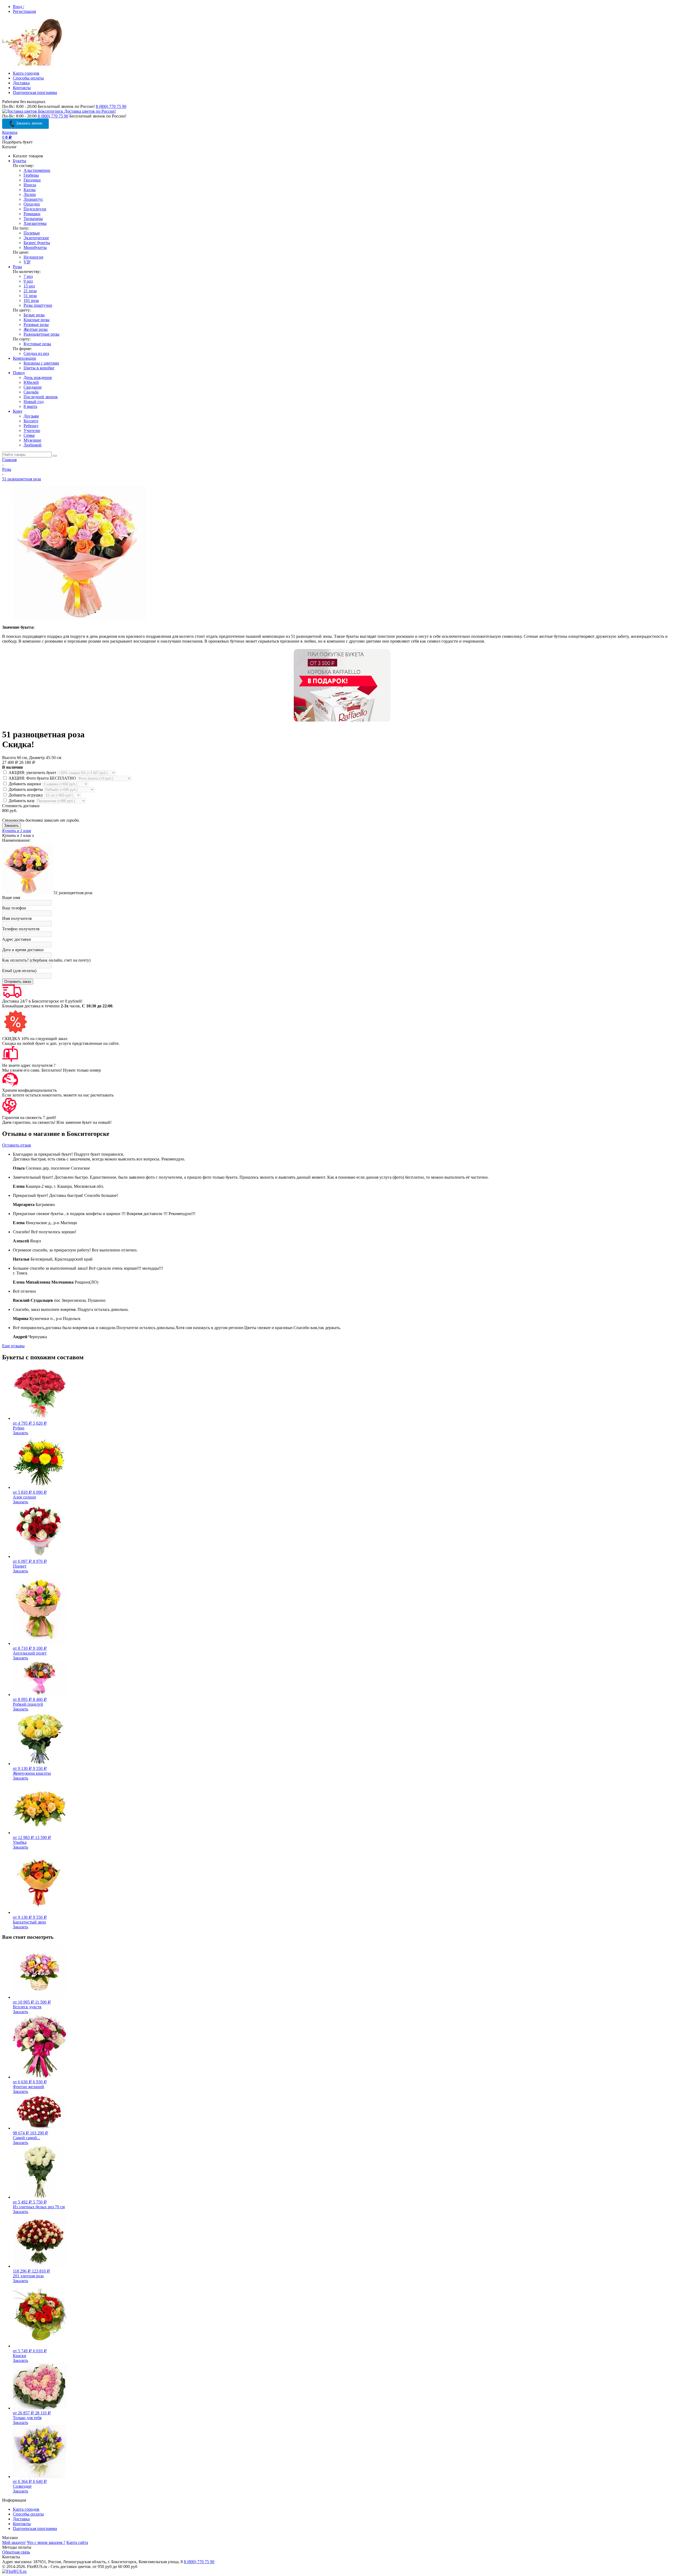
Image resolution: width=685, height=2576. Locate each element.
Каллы (30, 190)
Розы (17, 267)
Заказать (20, 1433)
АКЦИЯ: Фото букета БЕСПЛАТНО (42, 778)
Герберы (31, 175)
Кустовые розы (37, 344)
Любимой (33, 445)
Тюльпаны (33, 219)
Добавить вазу (22, 801)
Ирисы (30, 185)
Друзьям (31, 416)
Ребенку (31, 426)
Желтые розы (36, 329)
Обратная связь (16, 2552)
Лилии (30, 194)
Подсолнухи (35, 209)
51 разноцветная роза (22, 479)
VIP (27, 262)
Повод (19, 373)
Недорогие (33, 257)
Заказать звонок (29, 123)
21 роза (30, 291)
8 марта (30, 406)
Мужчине (32, 440)
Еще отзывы (13, 1346)
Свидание (33, 387)
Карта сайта (77, 2542)
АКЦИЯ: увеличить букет (32, 773)
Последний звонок (41, 397)
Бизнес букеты (37, 243)
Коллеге (31, 421)
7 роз (28, 276)
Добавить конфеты (26, 789)
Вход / (18, 7)
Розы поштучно (38, 305)
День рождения (38, 378)
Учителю (32, 430)
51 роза (30, 296)
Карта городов (26, 73)
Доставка (21, 83)
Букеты (20, 161)
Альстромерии (37, 170)
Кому (18, 411)
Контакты (22, 88)
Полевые (32, 233)
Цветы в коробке (39, 368)
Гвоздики (32, 180)
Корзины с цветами (41, 363)
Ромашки (32, 214)
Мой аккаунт (14, 2542)
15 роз (29, 286)
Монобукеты (35, 247)
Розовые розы (36, 325)
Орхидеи (32, 204)
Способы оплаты (28, 78)
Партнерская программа (35, 92)
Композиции (24, 358)
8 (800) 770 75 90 (111, 106)
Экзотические (36, 238)
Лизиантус (33, 199)
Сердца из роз (36, 353)
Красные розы (37, 320)
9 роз (28, 281)
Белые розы (34, 315)
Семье (29, 435)
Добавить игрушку (26, 795)
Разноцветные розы (41, 334)
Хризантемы (35, 223)
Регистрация (24, 11)
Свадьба (31, 392)
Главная (9, 460)
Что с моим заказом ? (46, 2542)
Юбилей (31, 382)
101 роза (31, 300)
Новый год (34, 402)
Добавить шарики (25, 784)
